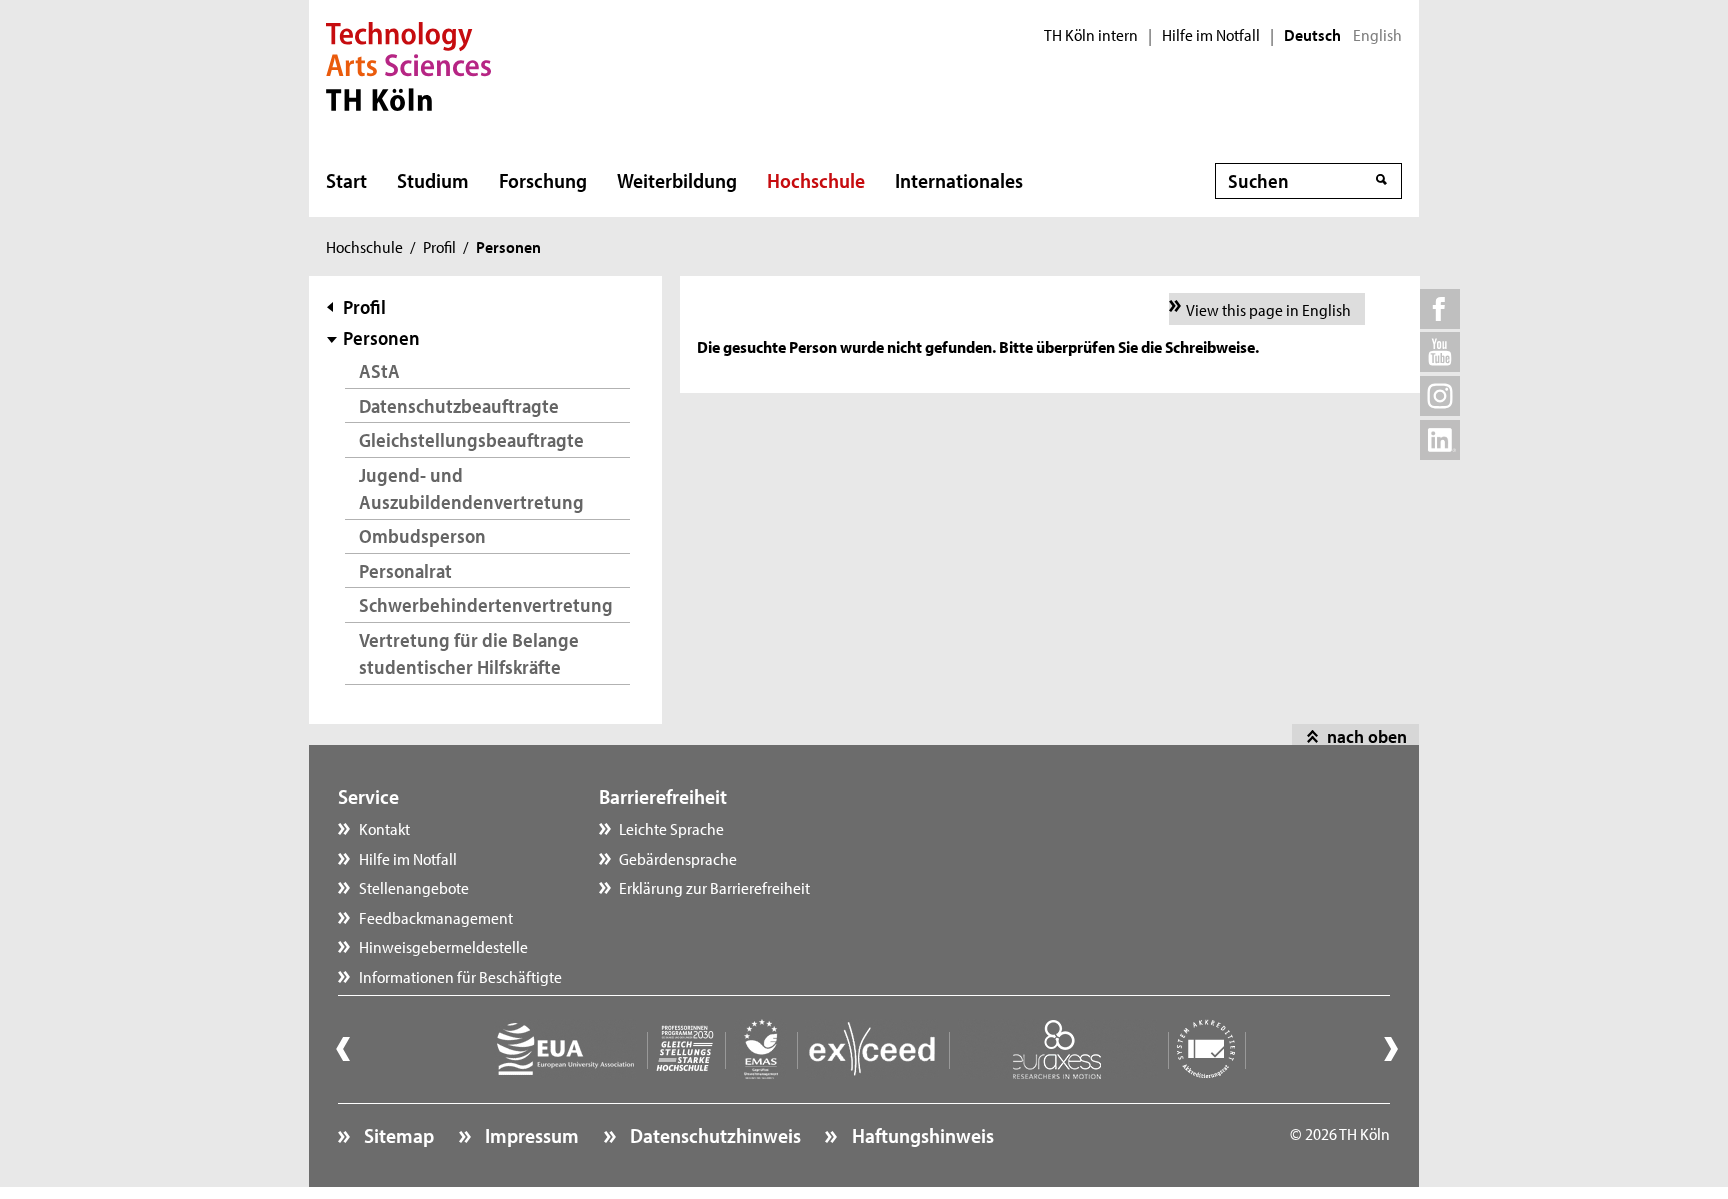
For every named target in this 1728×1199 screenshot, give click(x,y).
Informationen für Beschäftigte (460, 976)
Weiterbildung (677, 180)
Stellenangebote (414, 887)
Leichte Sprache (671, 828)
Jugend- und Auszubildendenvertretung (471, 488)
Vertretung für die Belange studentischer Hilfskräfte (469, 653)
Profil (439, 246)
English (1377, 35)
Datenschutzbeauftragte (459, 405)
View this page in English (1268, 309)
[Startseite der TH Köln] (408, 64)
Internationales (959, 180)
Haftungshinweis (920, 1135)
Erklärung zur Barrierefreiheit (714, 887)
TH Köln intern (1091, 35)
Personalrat (405, 570)
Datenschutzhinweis (713, 1135)
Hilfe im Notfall (1211, 35)
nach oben (1367, 736)
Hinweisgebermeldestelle (443, 946)
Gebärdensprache (678, 858)
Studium (433, 180)
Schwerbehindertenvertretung (486, 604)
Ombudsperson (422, 535)
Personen (381, 337)
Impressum (530, 1135)
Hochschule (816, 180)
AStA (379, 370)
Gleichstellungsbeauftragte (471, 439)
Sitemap (397, 1135)
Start (346, 180)
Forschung (543, 180)
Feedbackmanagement (436, 917)
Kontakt (384, 828)
